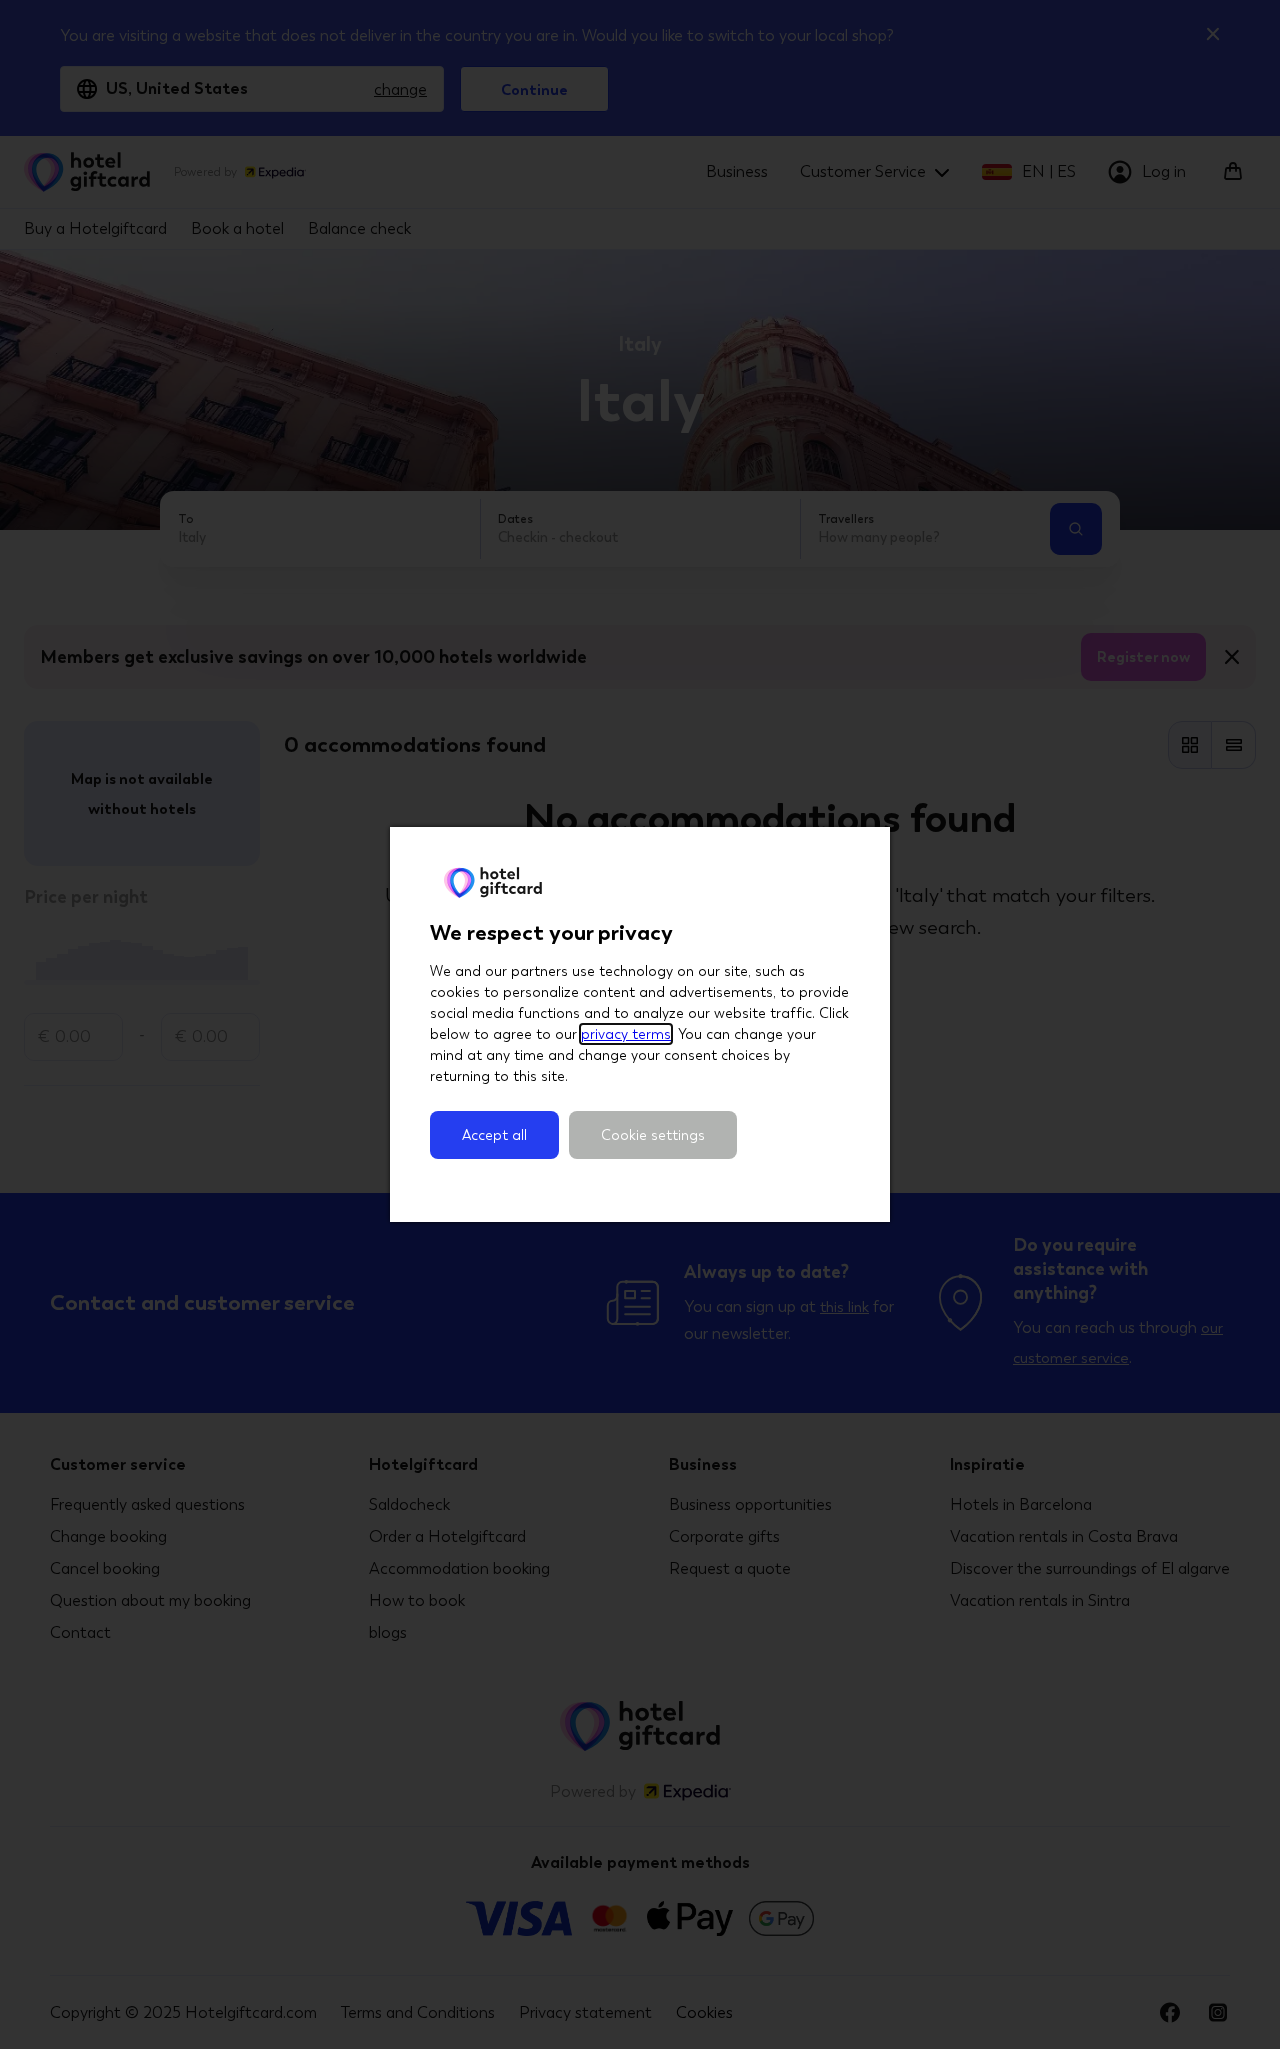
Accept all (494, 1135)
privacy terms (626, 1034)
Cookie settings (653, 1135)
